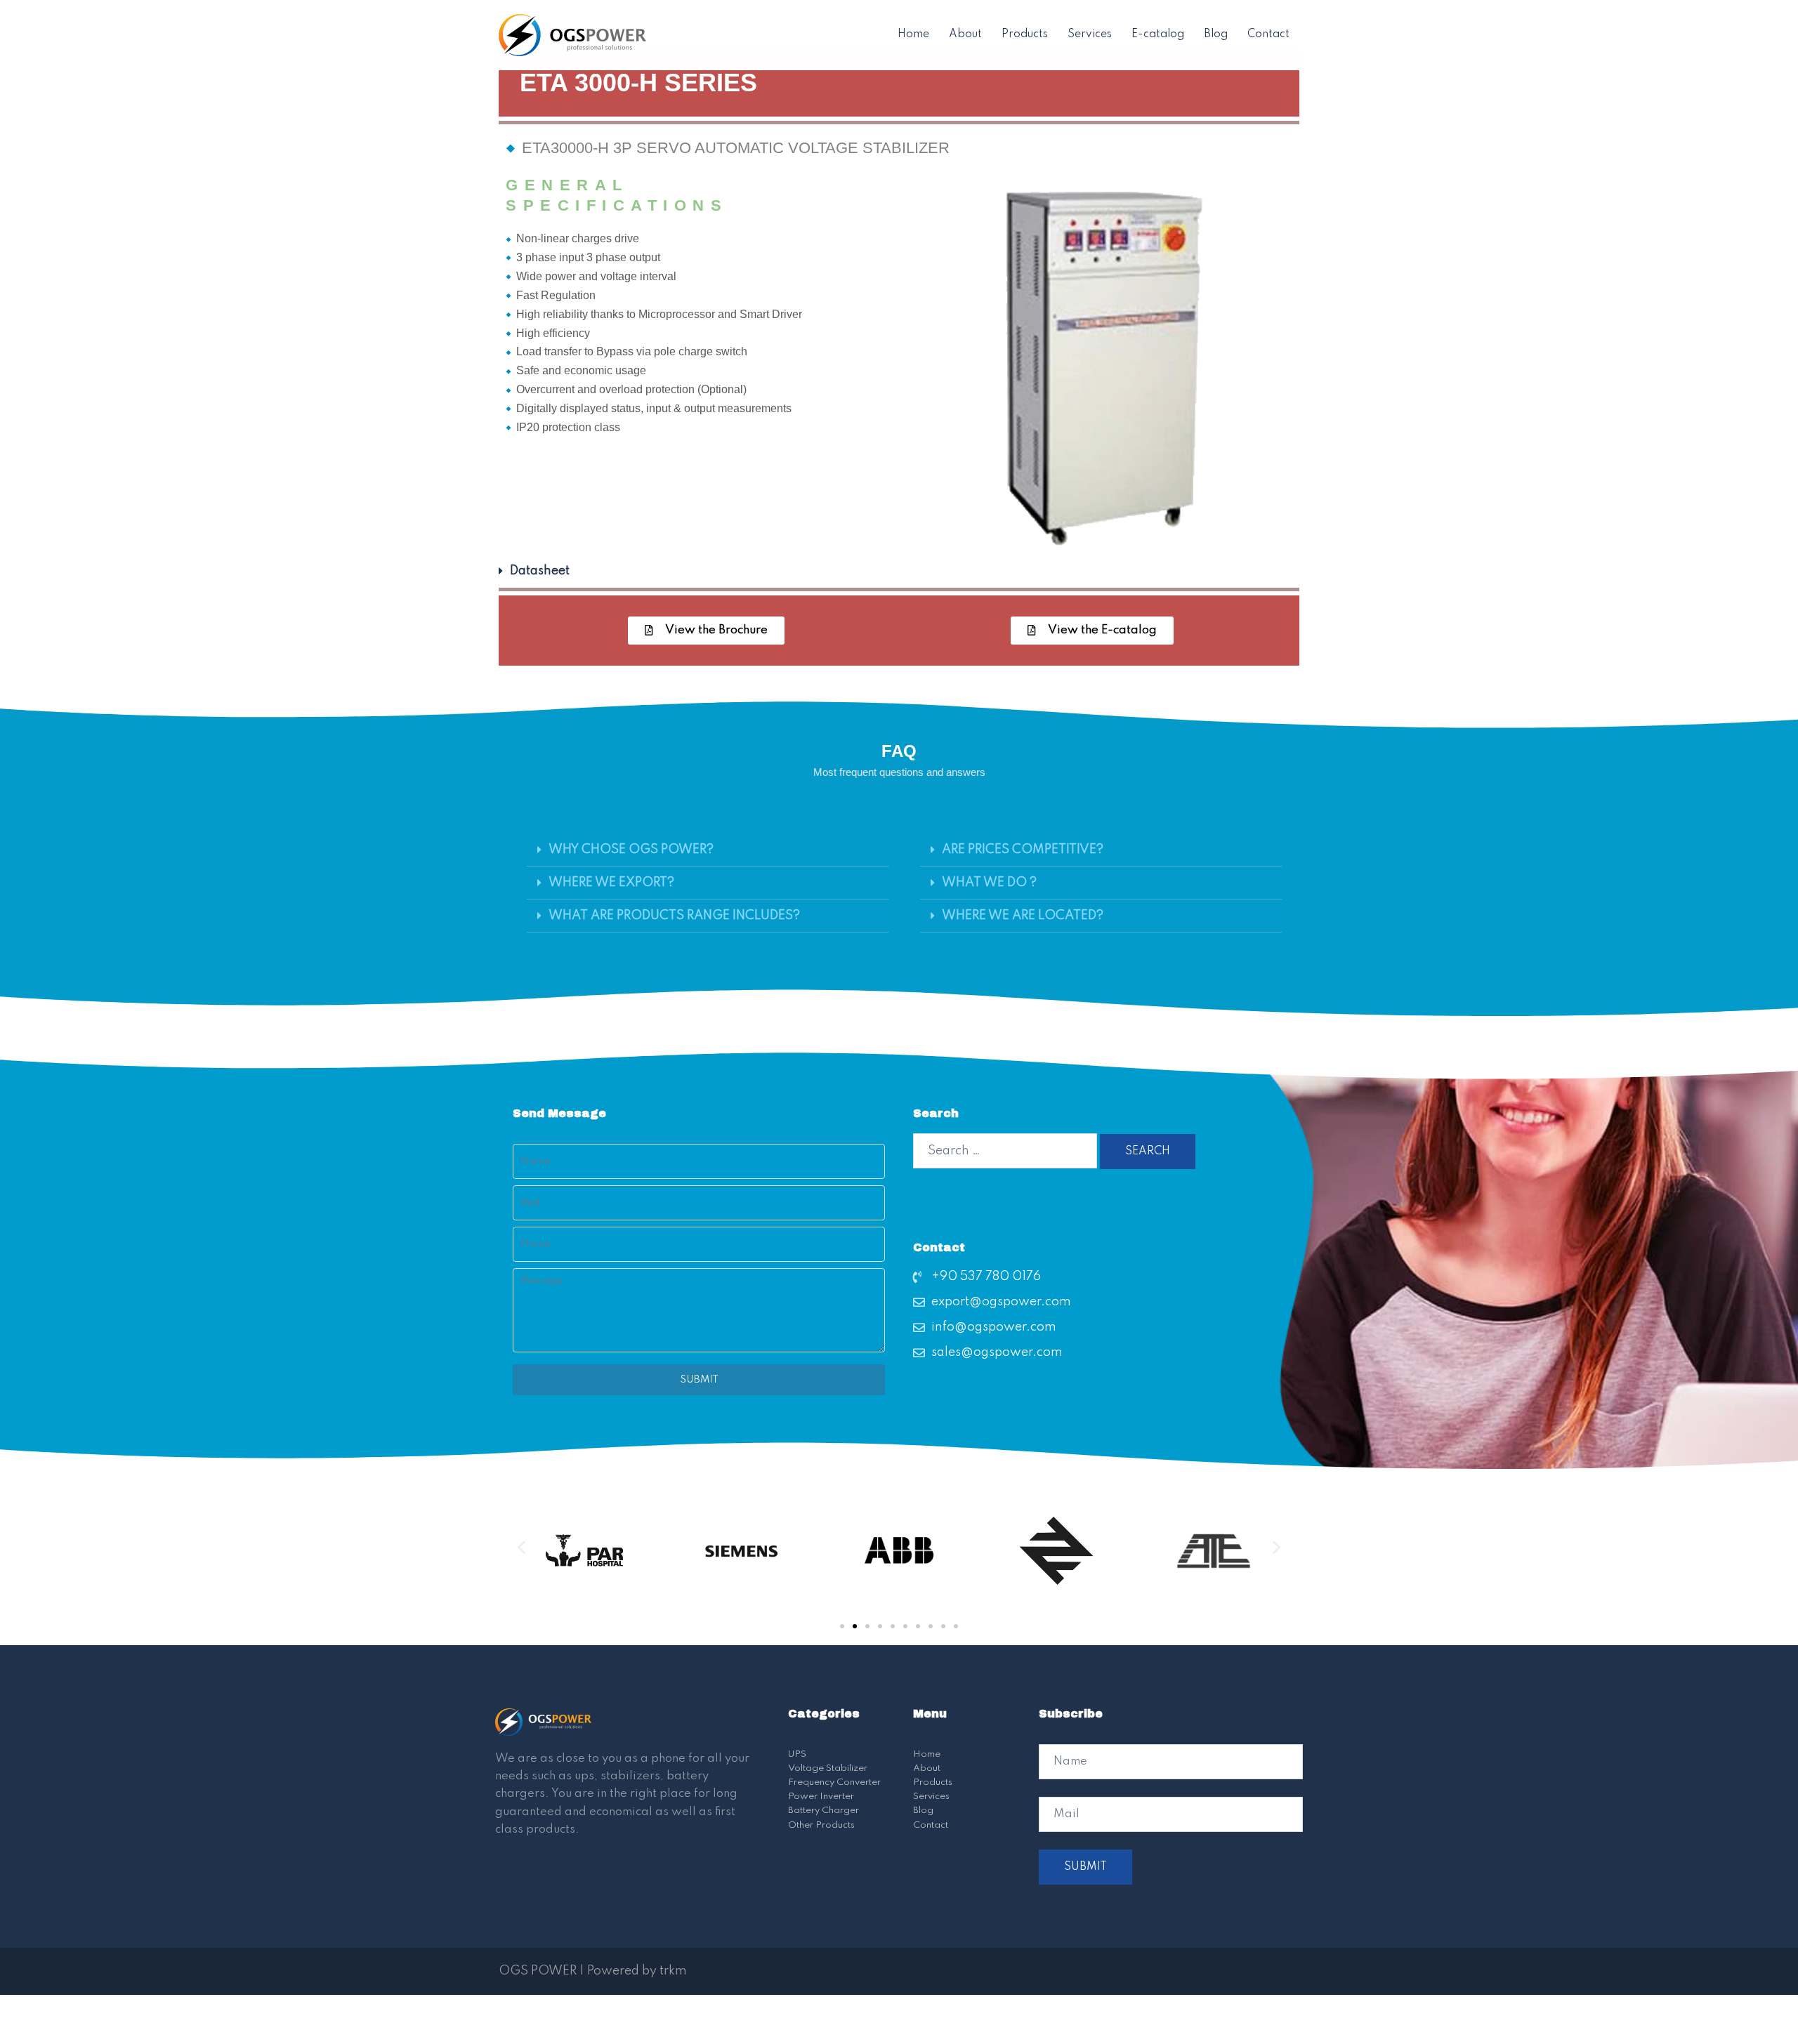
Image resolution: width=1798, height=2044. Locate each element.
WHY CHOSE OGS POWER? (631, 850)
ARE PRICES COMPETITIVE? (1023, 850)
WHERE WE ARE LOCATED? (1023, 916)
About (965, 34)
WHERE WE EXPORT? (611, 883)
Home (913, 34)
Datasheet (540, 571)
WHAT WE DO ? (989, 883)
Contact (1268, 34)
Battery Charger (823, 1811)
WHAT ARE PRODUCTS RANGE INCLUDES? (674, 916)
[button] (899, 571)
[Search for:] (1005, 1151)
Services (1090, 34)
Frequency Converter (834, 1782)
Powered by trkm (637, 1971)
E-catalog (1158, 34)
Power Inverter (821, 1796)
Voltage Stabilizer (828, 1768)
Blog (1216, 34)
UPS (797, 1754)
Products (1025, 34)
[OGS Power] (572, 34)
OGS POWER (538, 1971)
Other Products (821, 1825)
